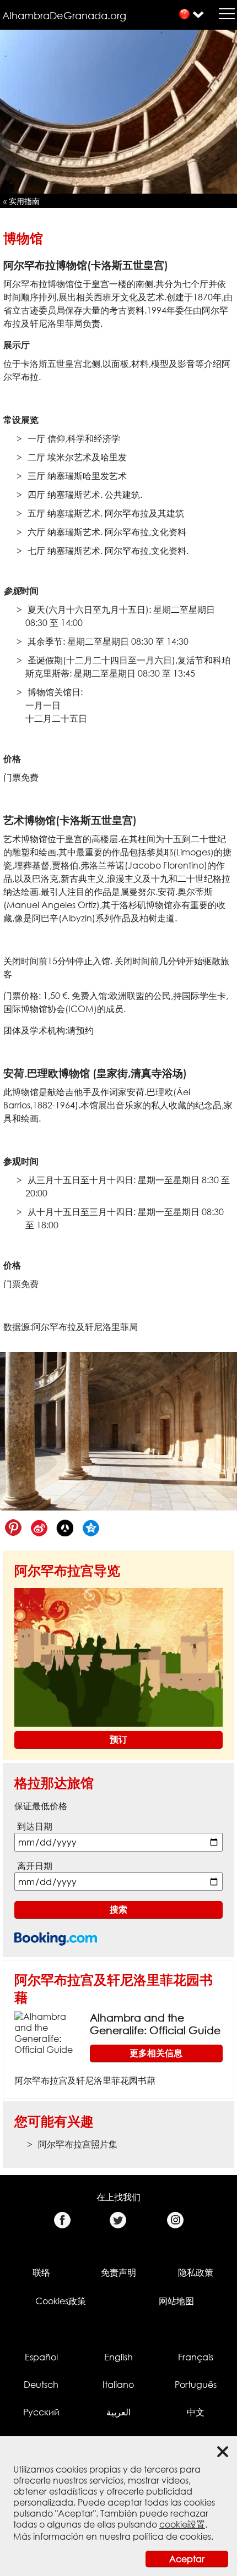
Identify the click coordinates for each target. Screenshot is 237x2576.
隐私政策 (196, 2272)
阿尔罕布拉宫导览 (67, 1570)
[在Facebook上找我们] (62, 2220)
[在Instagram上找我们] (175, 2220)
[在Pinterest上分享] (13, 1528)
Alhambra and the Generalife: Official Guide (155, 2024)
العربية (118, 2412)
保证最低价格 (41, 1806)
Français (196, 2357)
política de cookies (172, 2536)
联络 (41, 2272)
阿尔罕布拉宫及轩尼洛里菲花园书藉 (85, 2080)
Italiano (118, 2385)
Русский (41, 2412)
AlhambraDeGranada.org (64, 15)
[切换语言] (184, 14)
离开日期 (35, 1866)
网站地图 (176, 2301)
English (118, 2357)
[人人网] (65, 1528)
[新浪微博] (39, 1528)
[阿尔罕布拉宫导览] (118, 1657)
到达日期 (35, 1826)
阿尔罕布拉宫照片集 (78, 2144)
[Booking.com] (56, 1939)
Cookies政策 (61, 2301)
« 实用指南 (21, 201)
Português (196, 2385)
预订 (118, 1739)
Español (41, 2357)
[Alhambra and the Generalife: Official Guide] (48, 2033)
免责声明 (118, 2272)
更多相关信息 (156, 2053)
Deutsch (41, 2385)
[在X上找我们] (118, 2220)
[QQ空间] (91, 1528)
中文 (196, 2412)
